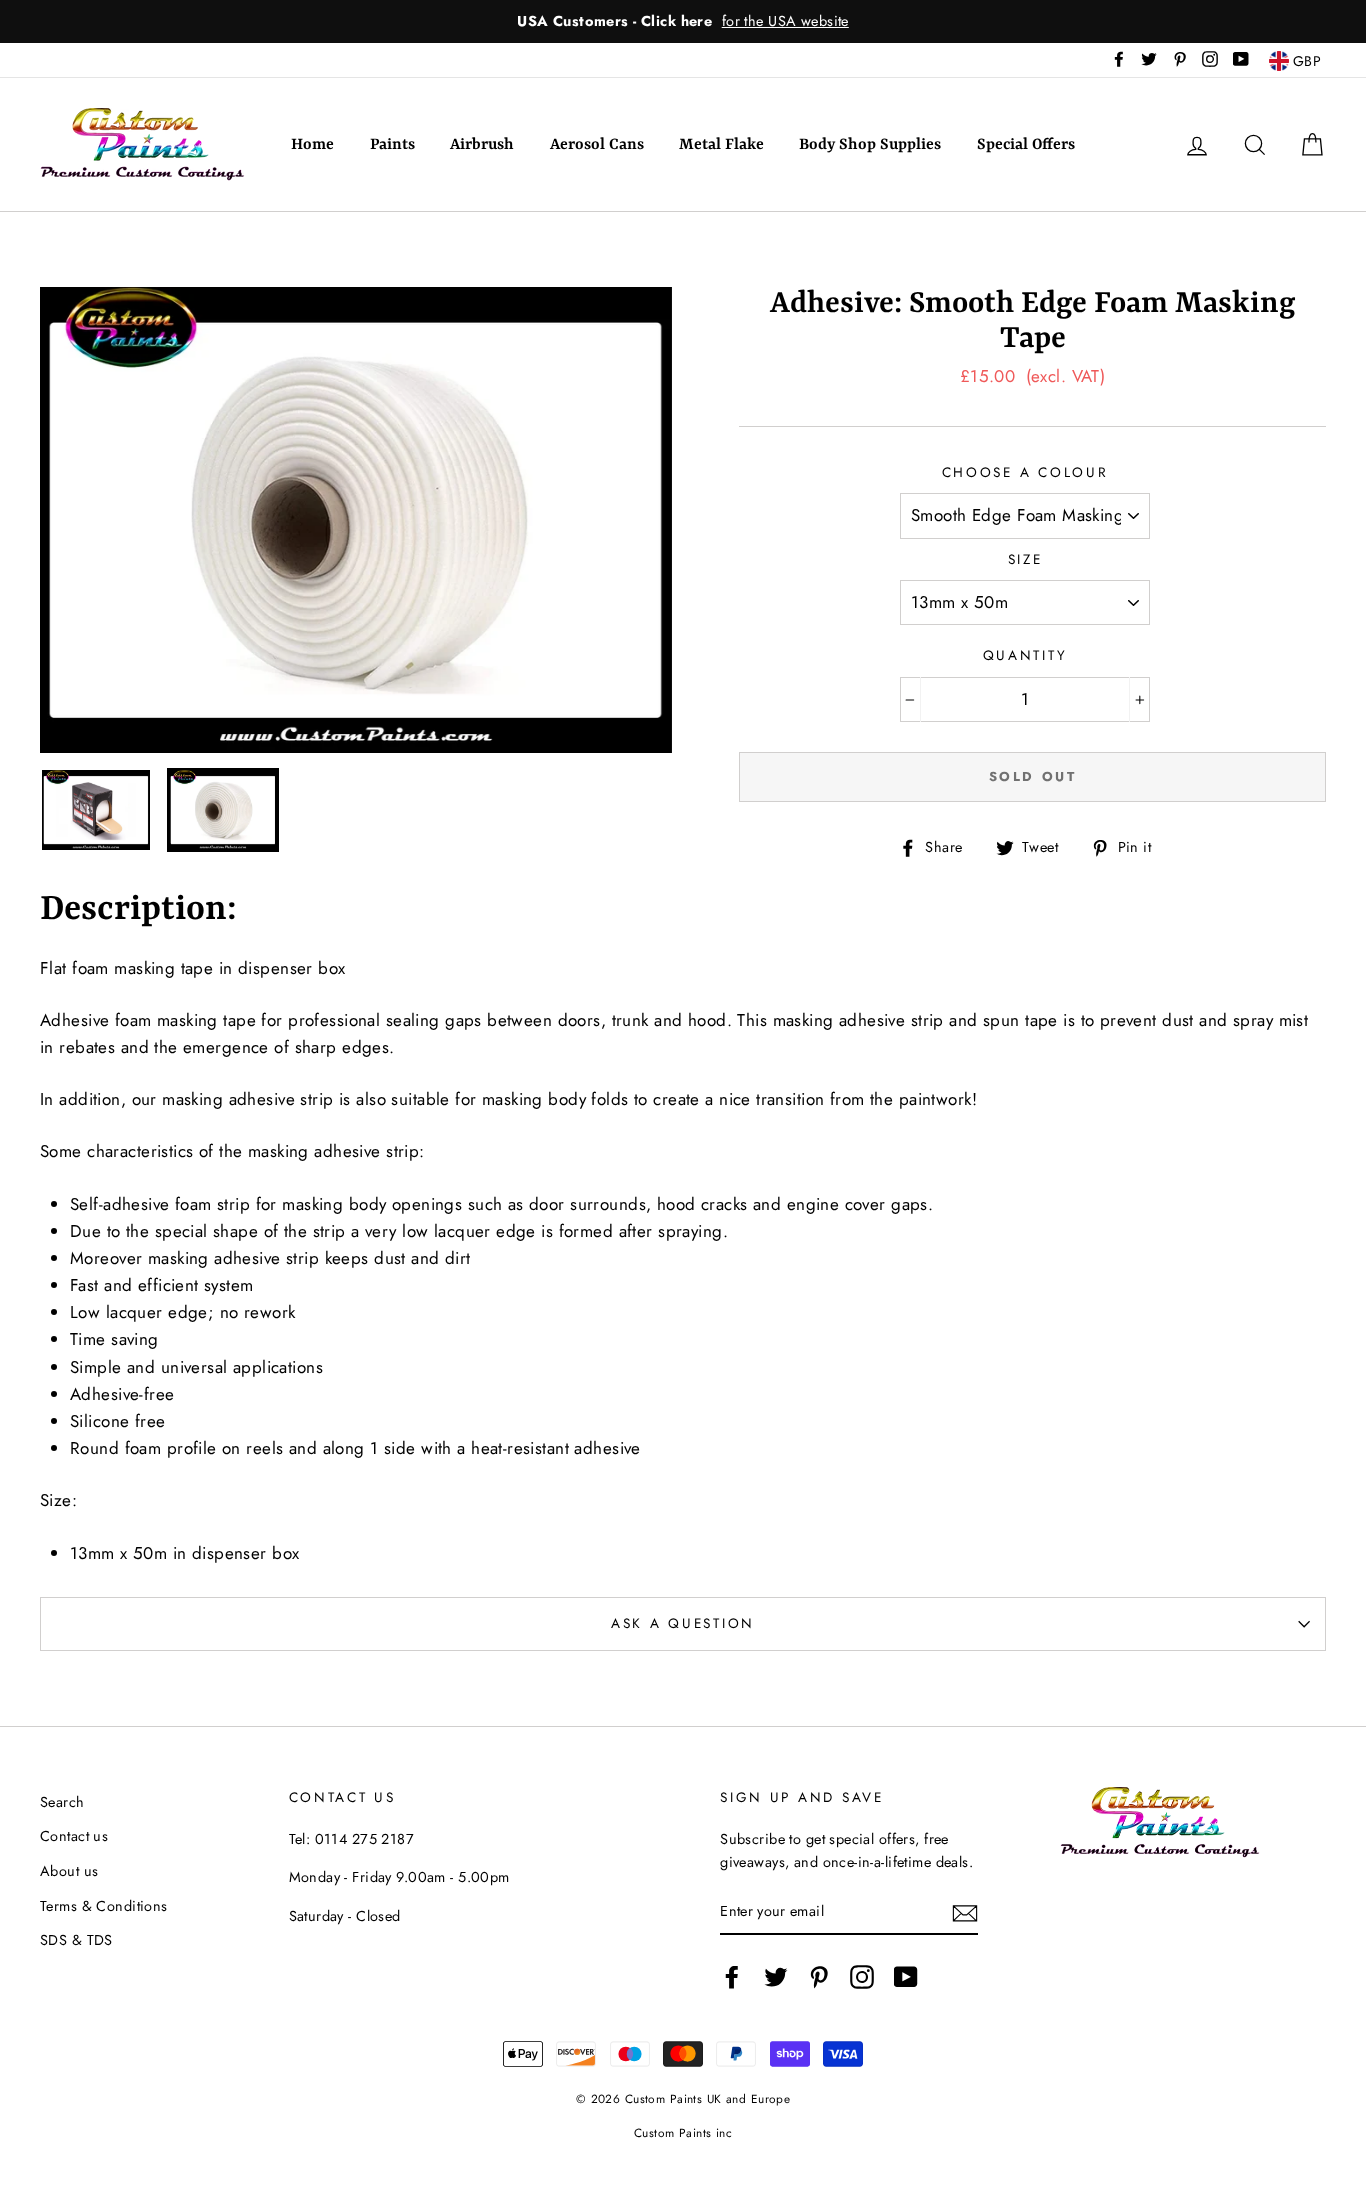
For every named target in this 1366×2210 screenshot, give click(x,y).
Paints (392, 145)
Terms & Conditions (104, 1906)
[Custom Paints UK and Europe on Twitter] (776, 1977)
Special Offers (1026, 145)
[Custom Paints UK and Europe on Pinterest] (819, 1977)
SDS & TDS (76, 1940)
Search (62, 1802)
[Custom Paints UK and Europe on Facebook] (732, 1977)
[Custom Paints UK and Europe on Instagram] (862, 1977)
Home (312, 145)
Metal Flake (721, 145)
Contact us (74, 1836)
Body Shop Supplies (870, 145)
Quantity (1025, 655)
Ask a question (683, 1623)
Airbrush (482, 145)
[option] (683, 21)
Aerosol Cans (597, 145)
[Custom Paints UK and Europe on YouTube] (906, 1977)
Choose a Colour (1025, 472)
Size (1025, 559)
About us (69, 1871)
